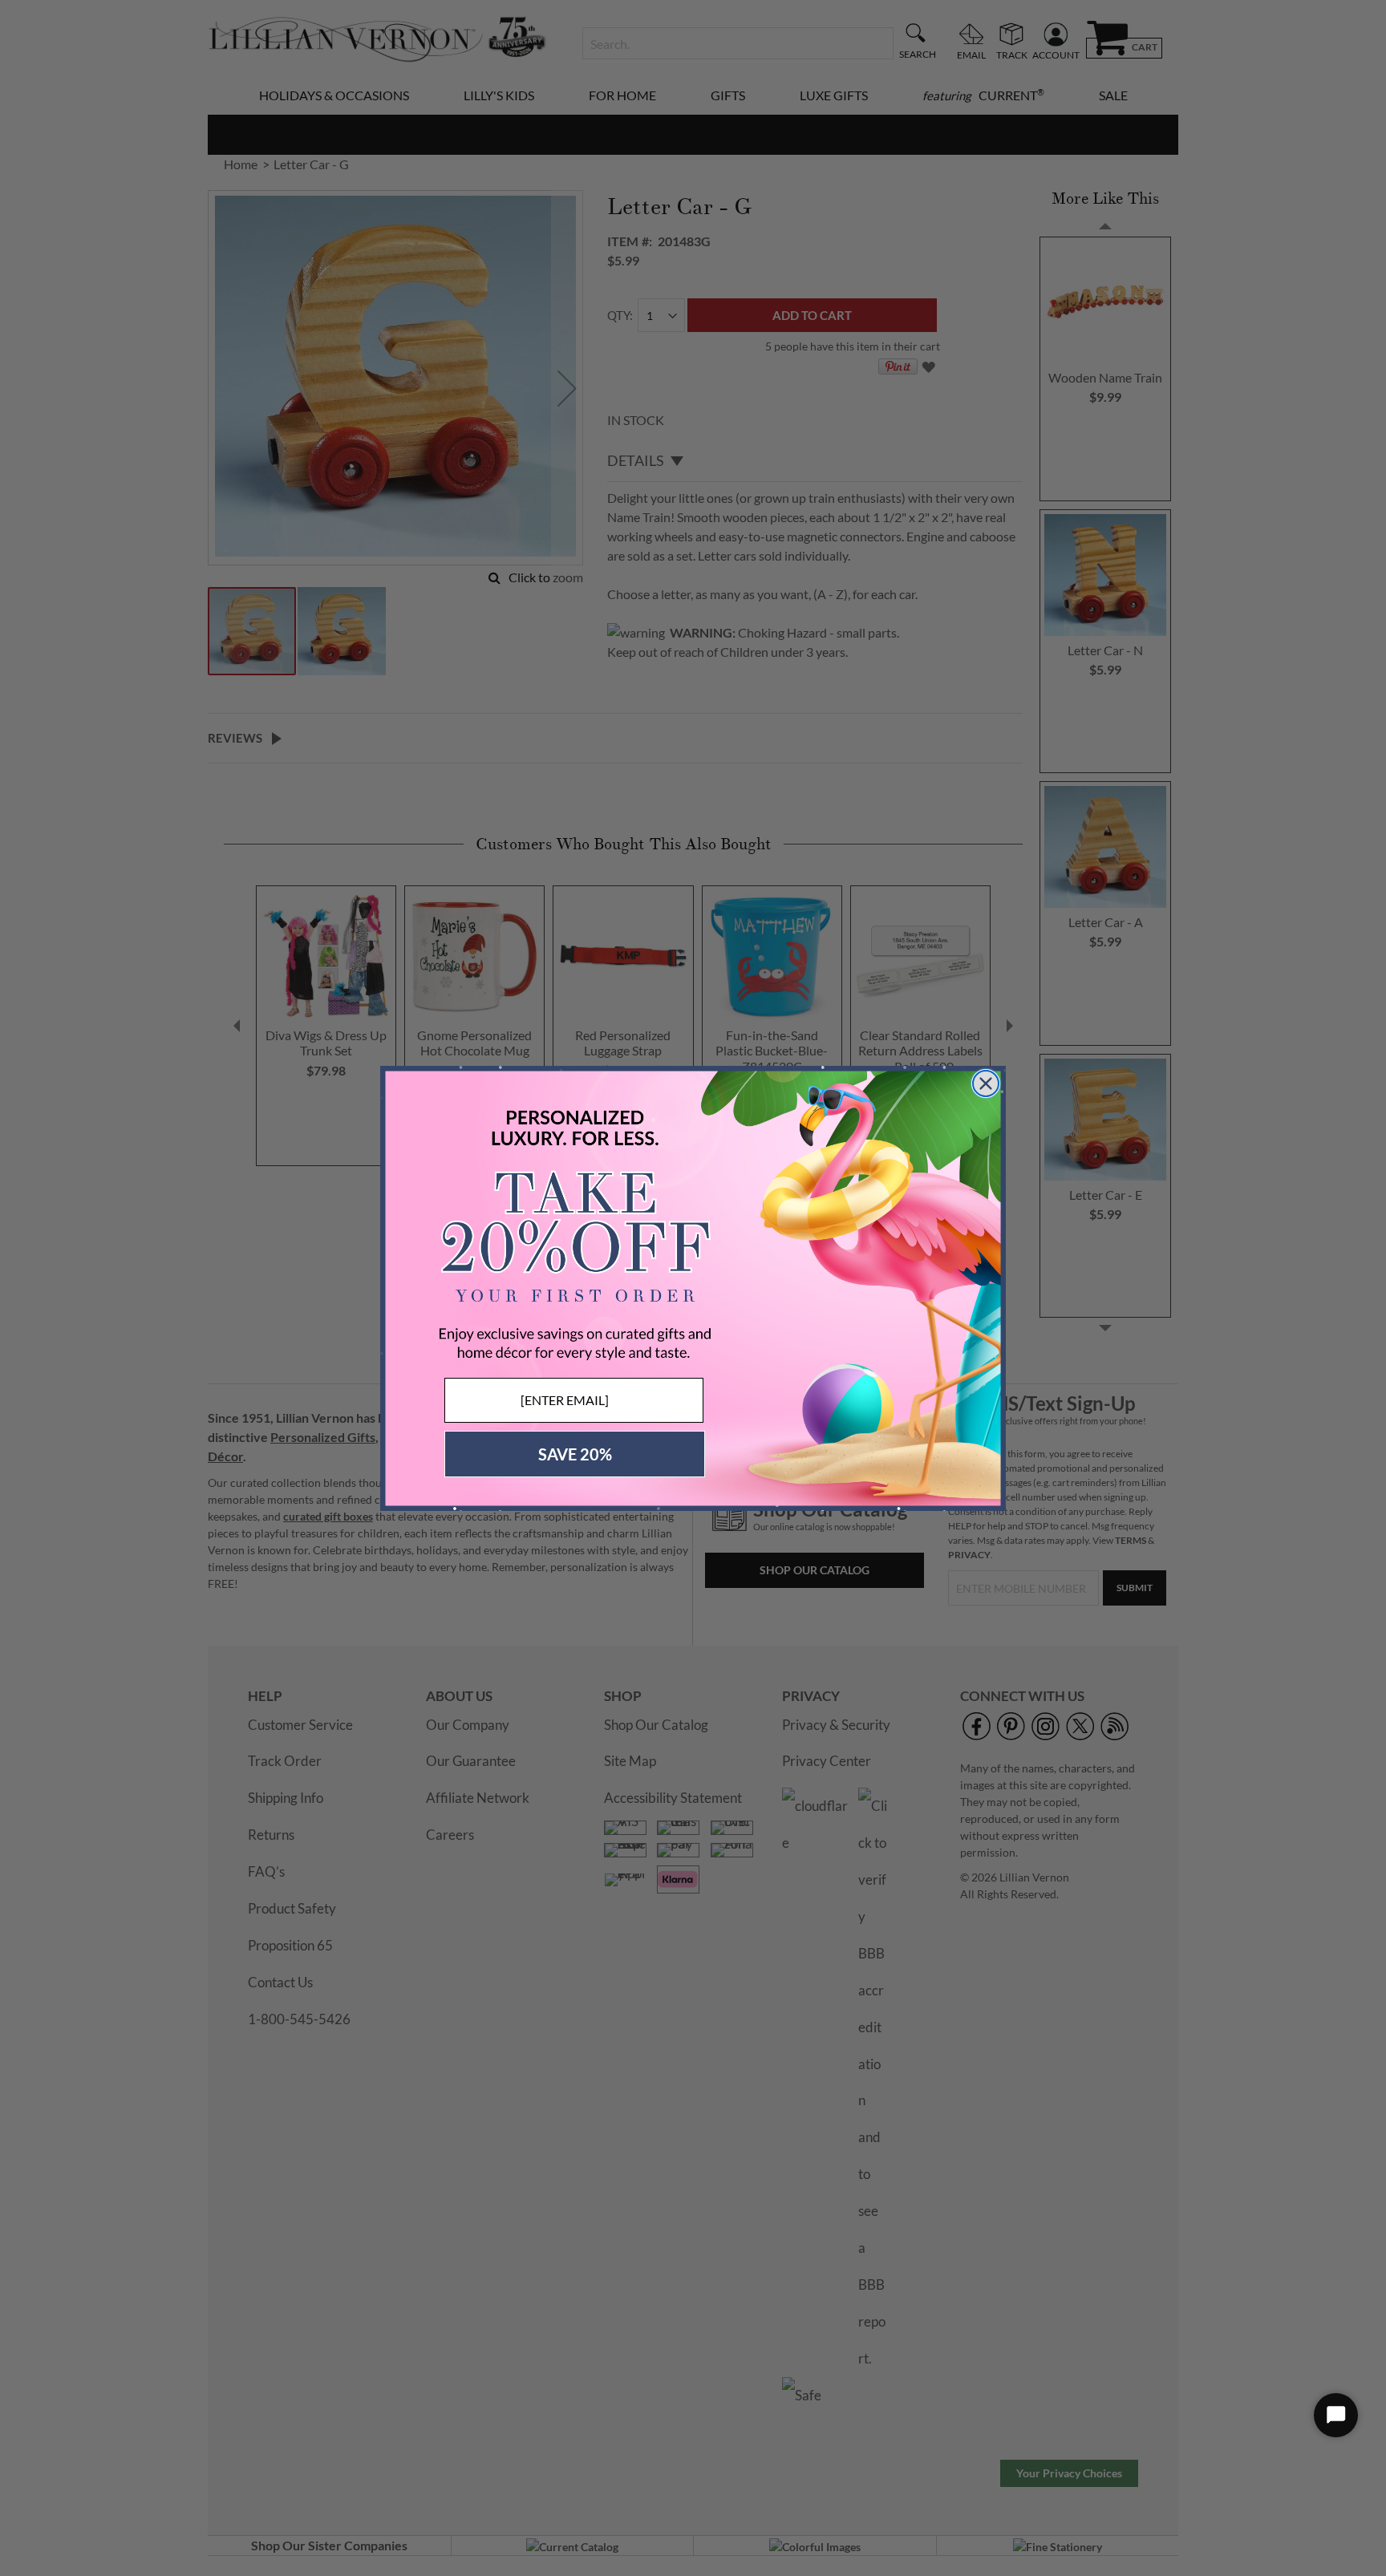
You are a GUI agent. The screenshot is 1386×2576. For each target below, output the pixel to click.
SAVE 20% (575, 1454)
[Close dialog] (986, 1083)
